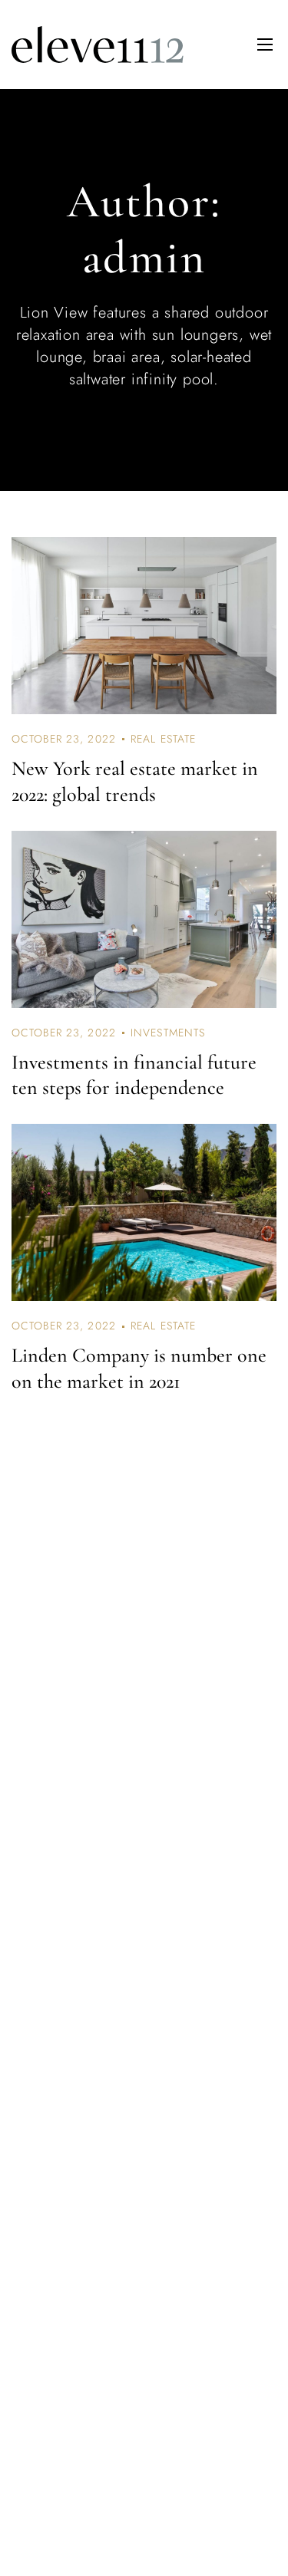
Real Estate (163, 739)
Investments (168, 1033)
